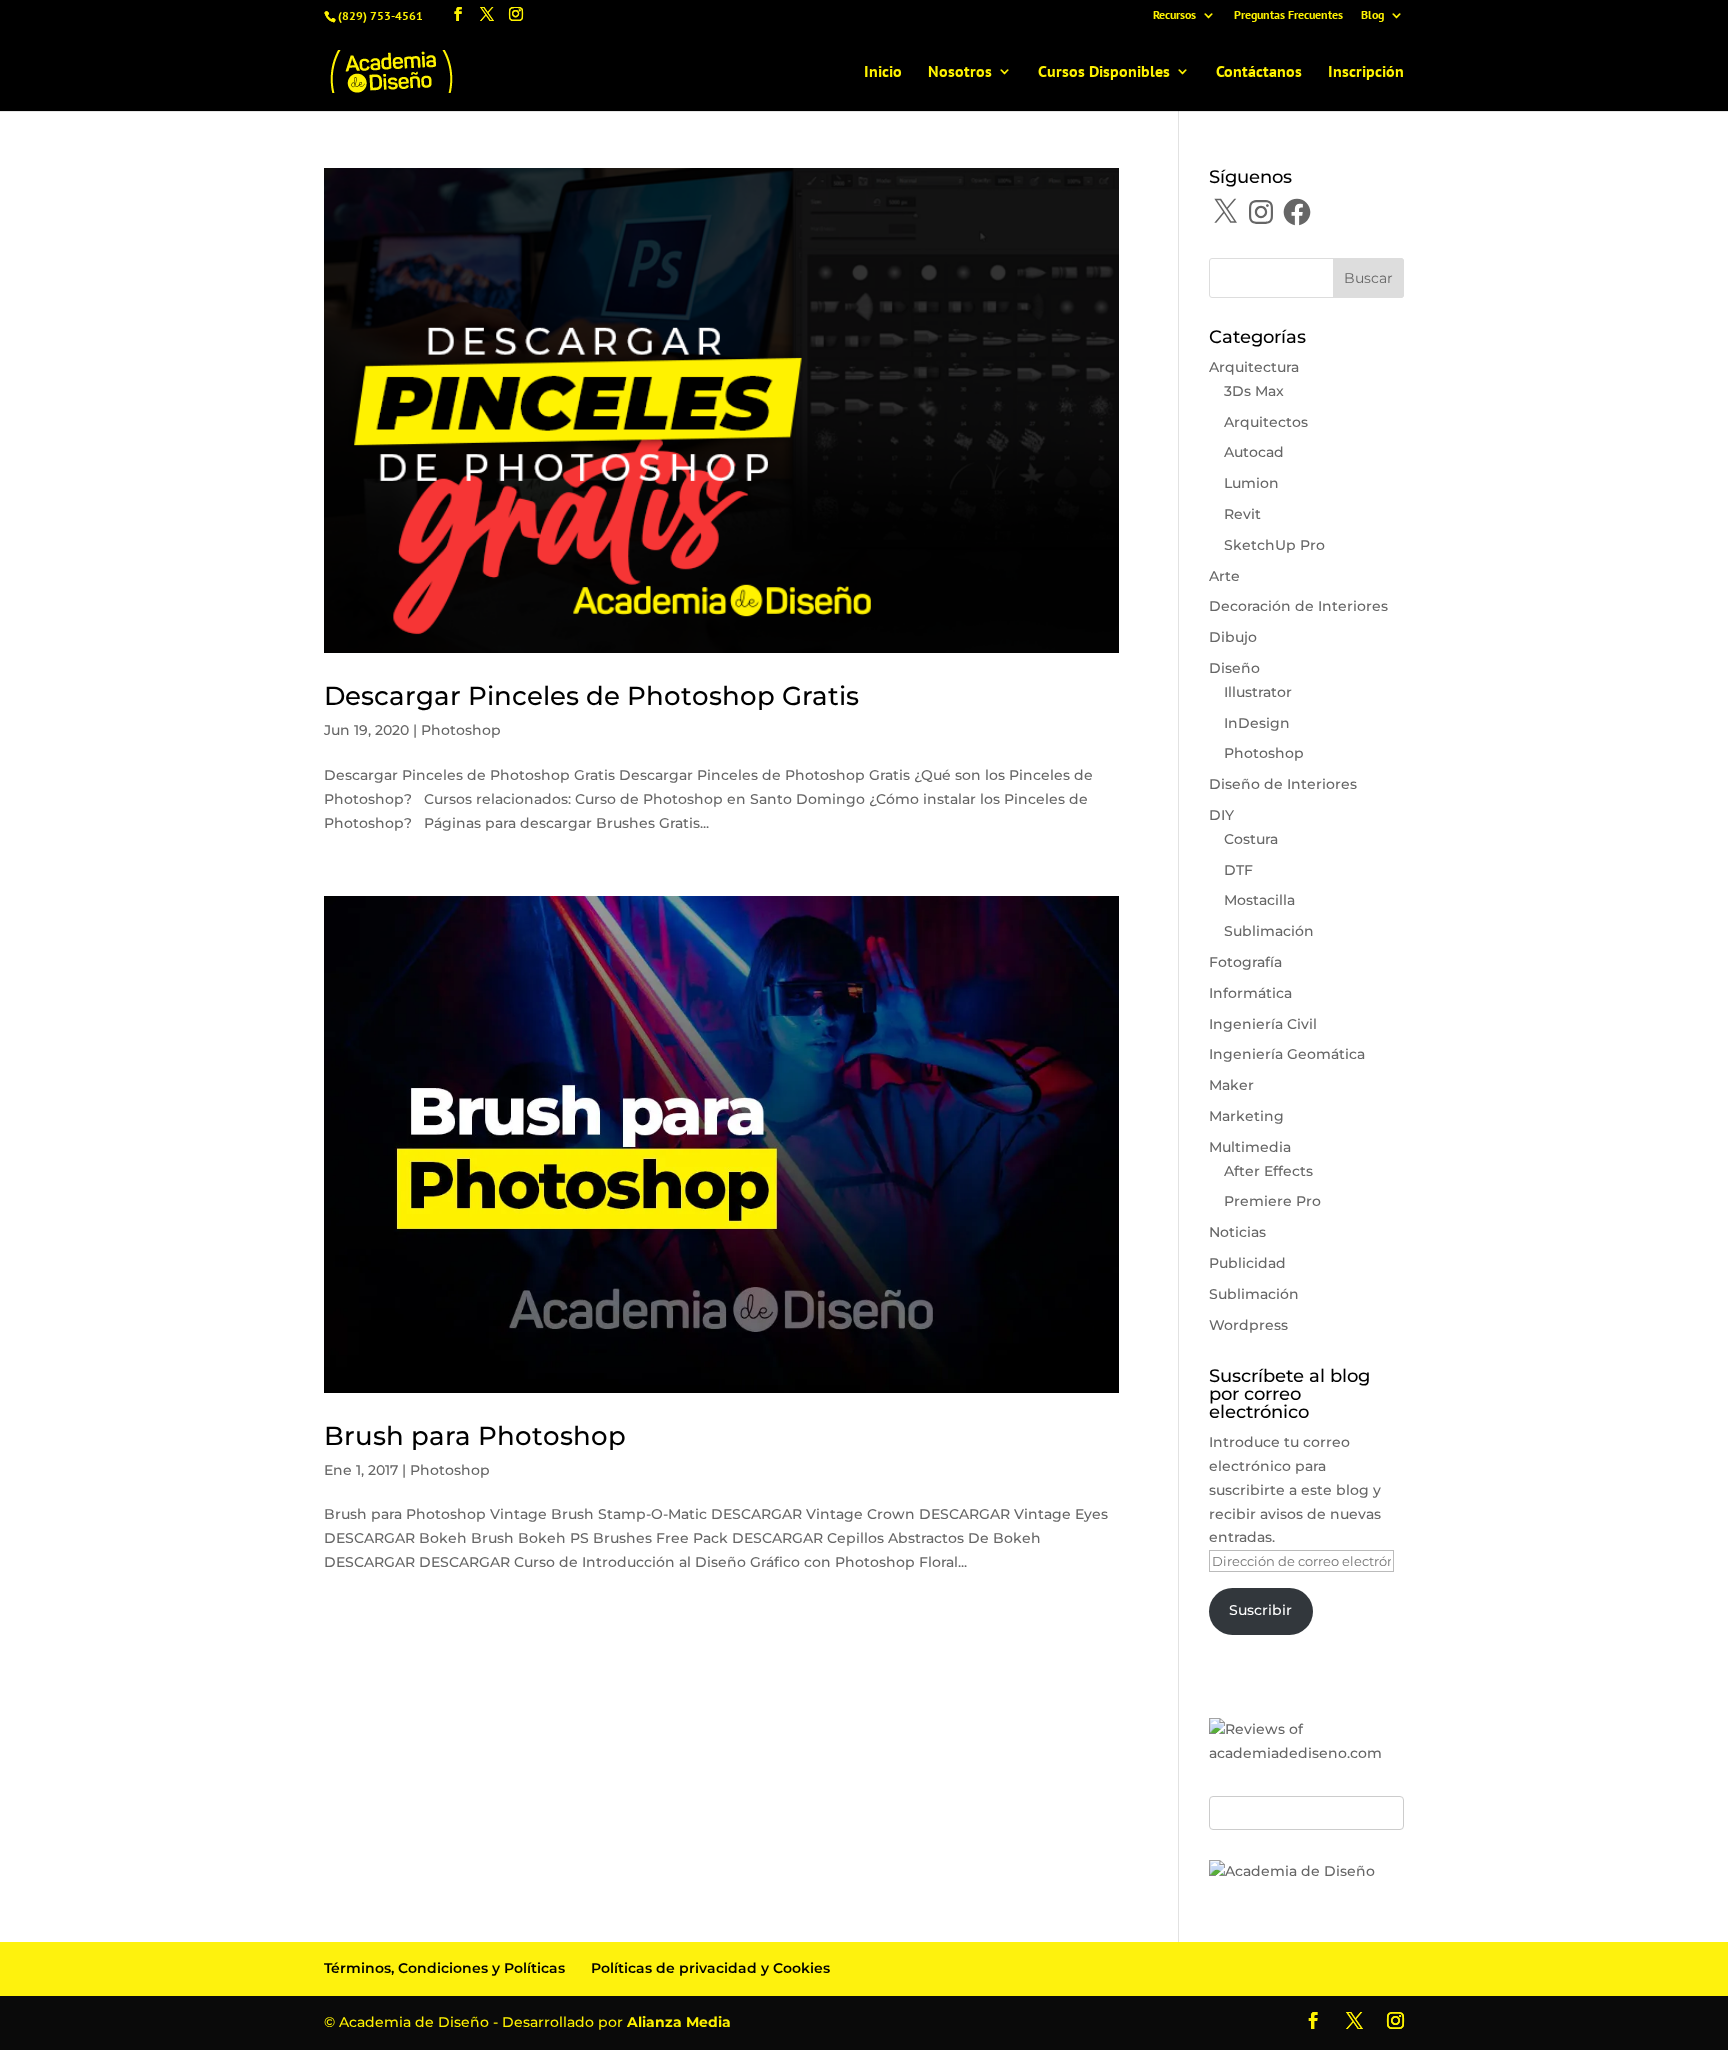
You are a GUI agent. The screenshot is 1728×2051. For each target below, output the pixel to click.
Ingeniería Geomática (1287, 1054)
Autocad (1254, 452)
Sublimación (1269, 931)
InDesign (1257, 723)
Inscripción (1366, 72)
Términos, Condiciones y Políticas (444, 1968)
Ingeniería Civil (1263, 1024)
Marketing (1246, 1116)
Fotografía (1245, 962)
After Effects (1268, 1171)
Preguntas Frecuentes (1288, 15)
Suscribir (1260, 1610)
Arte (1224, 576)
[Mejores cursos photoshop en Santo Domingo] (1292, 1871)
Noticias (1237, 1232)
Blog (1372, 15)
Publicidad (1247, 1263)
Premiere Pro (1272, 1201)
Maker (1231, 1085)
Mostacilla (1259, 900)
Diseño (1234, 668)
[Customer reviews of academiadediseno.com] (1306, 1753)
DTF (1238, 870)
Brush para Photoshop (475, 1436)
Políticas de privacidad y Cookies (710, 1968)
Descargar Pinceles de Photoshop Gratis (591, 696)
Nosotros (960, 72)
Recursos (1174, 15)
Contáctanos (1259, 72)
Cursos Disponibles (1104, 72)
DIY (1221, 815)
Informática (1250, 993)
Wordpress (1248, 1325)
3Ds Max (1254, 391)
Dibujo (1233, 637)
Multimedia (1250, 1147)
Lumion (1251, 483)
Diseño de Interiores (1283, 784)
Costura (1251, 839)
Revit (1242, 514)
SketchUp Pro (1274, 545)
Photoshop (461, 730)
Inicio (883, 72)
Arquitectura (1254, 367)
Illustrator (1258, 692)
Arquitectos (1266, 422)
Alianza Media (679, 2022)
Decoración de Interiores (1298, 606)
